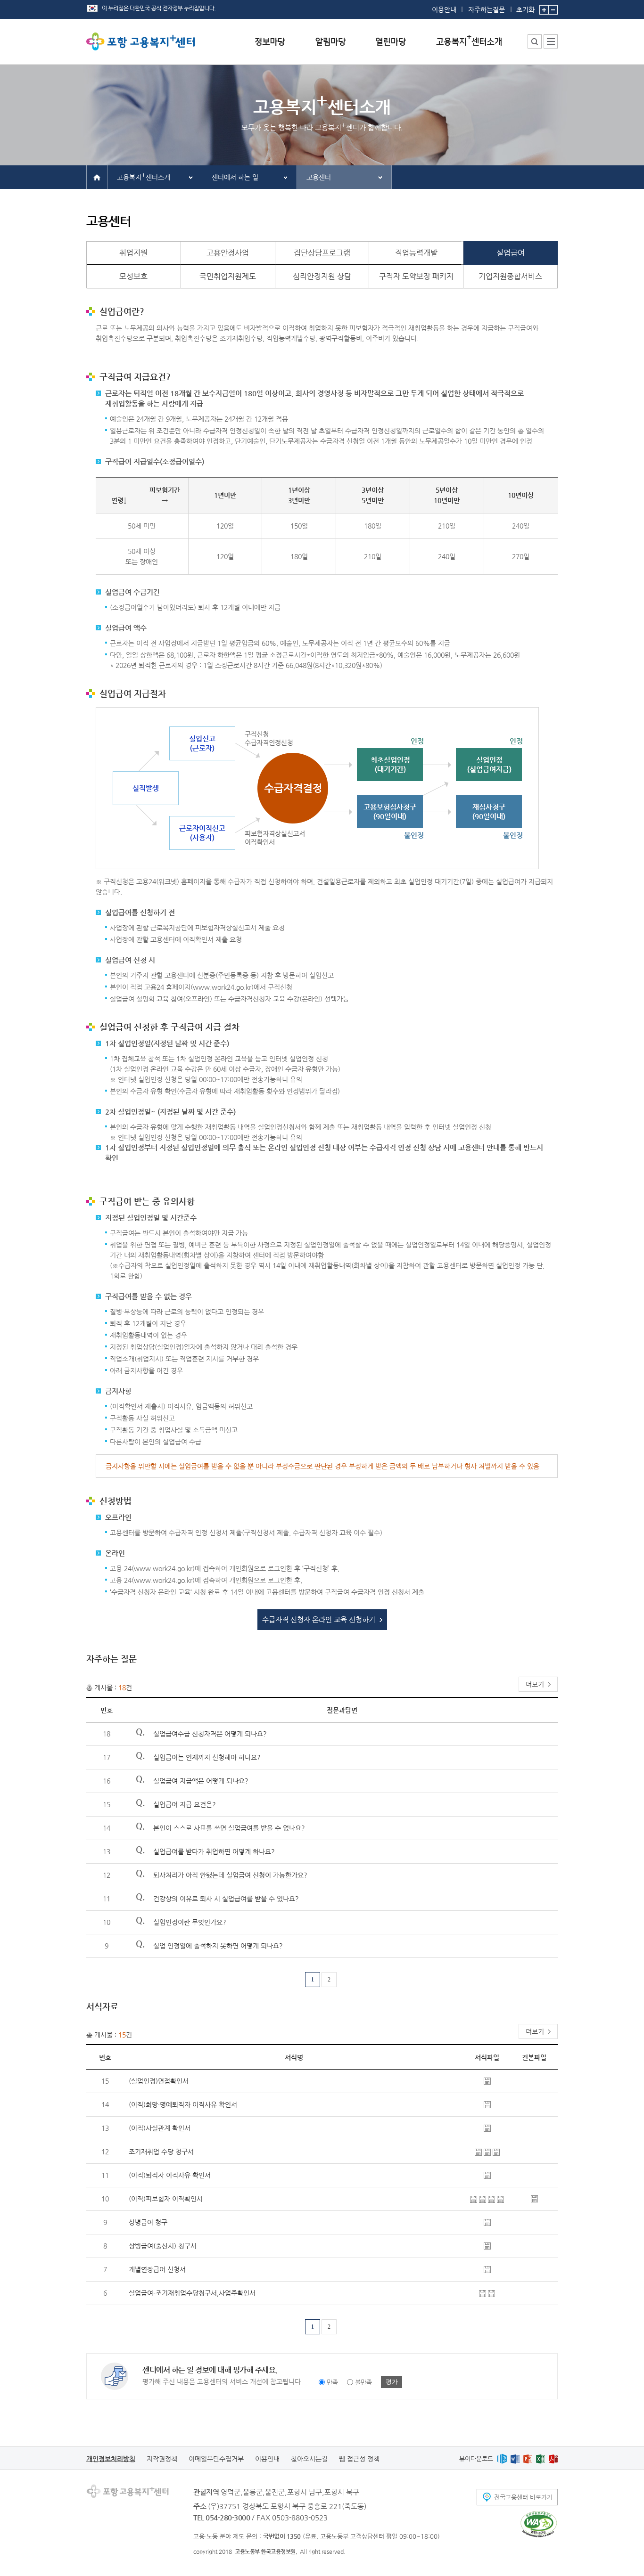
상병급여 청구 (148, 2222)
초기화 (525, 9)
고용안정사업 (228, 253)
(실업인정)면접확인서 (159, 2081)
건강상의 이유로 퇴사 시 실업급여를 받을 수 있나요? (226, 1899)
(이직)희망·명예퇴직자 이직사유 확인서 (183, 2104)
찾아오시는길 (309, 2459)
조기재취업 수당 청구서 (161, 2152)
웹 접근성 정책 (359, 2459)
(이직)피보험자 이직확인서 (166, 2199)
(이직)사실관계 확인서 (160, 2128)
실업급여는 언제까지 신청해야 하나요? (207, 1757)
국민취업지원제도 (228, 276)
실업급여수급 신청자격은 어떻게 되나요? (210, 1734)
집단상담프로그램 (322, 253)
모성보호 (133, 276)
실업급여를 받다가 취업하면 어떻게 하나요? (214, 1851)
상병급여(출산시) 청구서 (163, 2246)
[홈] (97, 177)
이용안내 (444, 9)
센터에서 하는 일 (235, 177)
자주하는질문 (487, 9)
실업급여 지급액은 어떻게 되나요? (201, 1781)
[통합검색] (535, 41)
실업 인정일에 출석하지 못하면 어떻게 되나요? (218, 1946)
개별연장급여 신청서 (157, 2269)
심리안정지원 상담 (322, 276)
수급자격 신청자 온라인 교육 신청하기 (319, 1619)
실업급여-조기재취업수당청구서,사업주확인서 (192, 2293)
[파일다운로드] (487, 2080)
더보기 (535, 1684)
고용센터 (319, 177)
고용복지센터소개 (144, 176)
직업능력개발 (416, 253)
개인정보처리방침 (111, 2459)
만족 (332, 2382)
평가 (392, 2382)
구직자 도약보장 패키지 (416, 276)
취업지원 (133, 253)
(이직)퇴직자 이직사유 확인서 (170, 2175)
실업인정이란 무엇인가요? (190, 1922)
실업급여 (511, 253)
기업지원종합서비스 (510, 276)
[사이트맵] (551, 41)
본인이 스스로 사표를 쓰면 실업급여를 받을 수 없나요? (229, 1828)
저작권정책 (162, 2459)
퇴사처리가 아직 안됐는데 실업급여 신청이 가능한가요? (230, 1875)
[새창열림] (502, 2458)
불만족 (363, 2382)
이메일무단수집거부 (216, 2459)
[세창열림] (539, 2524)
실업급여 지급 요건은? (185, 1804)
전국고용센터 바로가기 (523, 2497)
